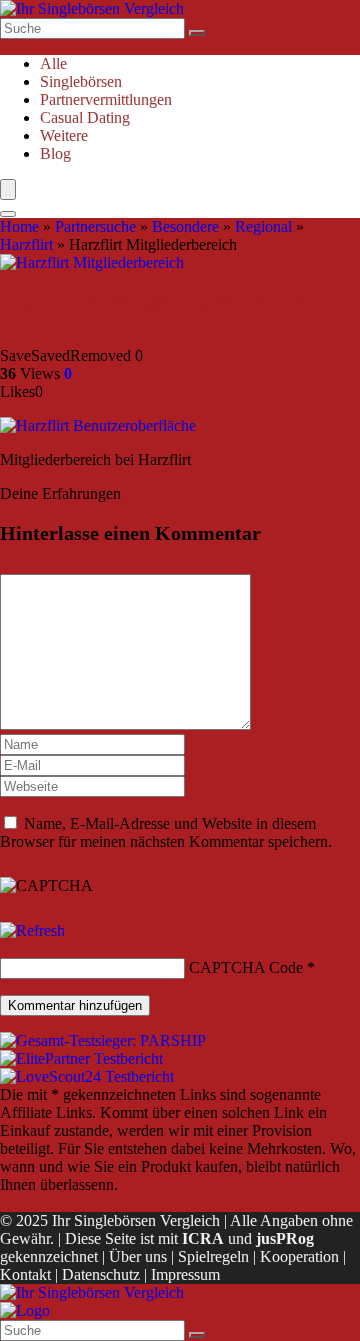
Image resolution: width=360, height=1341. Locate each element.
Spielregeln (213, 1256)
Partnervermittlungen (106, 99)
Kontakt (25, 1274)
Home (19, 226)
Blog (55, 153)
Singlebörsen (81, 81)
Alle (53, 63)
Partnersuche (95, 226)
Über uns (138, 1256)
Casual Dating (85, 117)
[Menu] (8, 189)
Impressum (185, 1274)
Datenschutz (101, 1274)
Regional (263, 226)
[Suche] (197, 33)
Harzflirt (26, 244)
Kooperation (299, 1256)
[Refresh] (32, 930)
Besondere (185, 226)
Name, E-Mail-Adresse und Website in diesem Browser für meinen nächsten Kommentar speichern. (166, 832)
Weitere (64, 135)
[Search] (8, 214)
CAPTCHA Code (246, 967)
